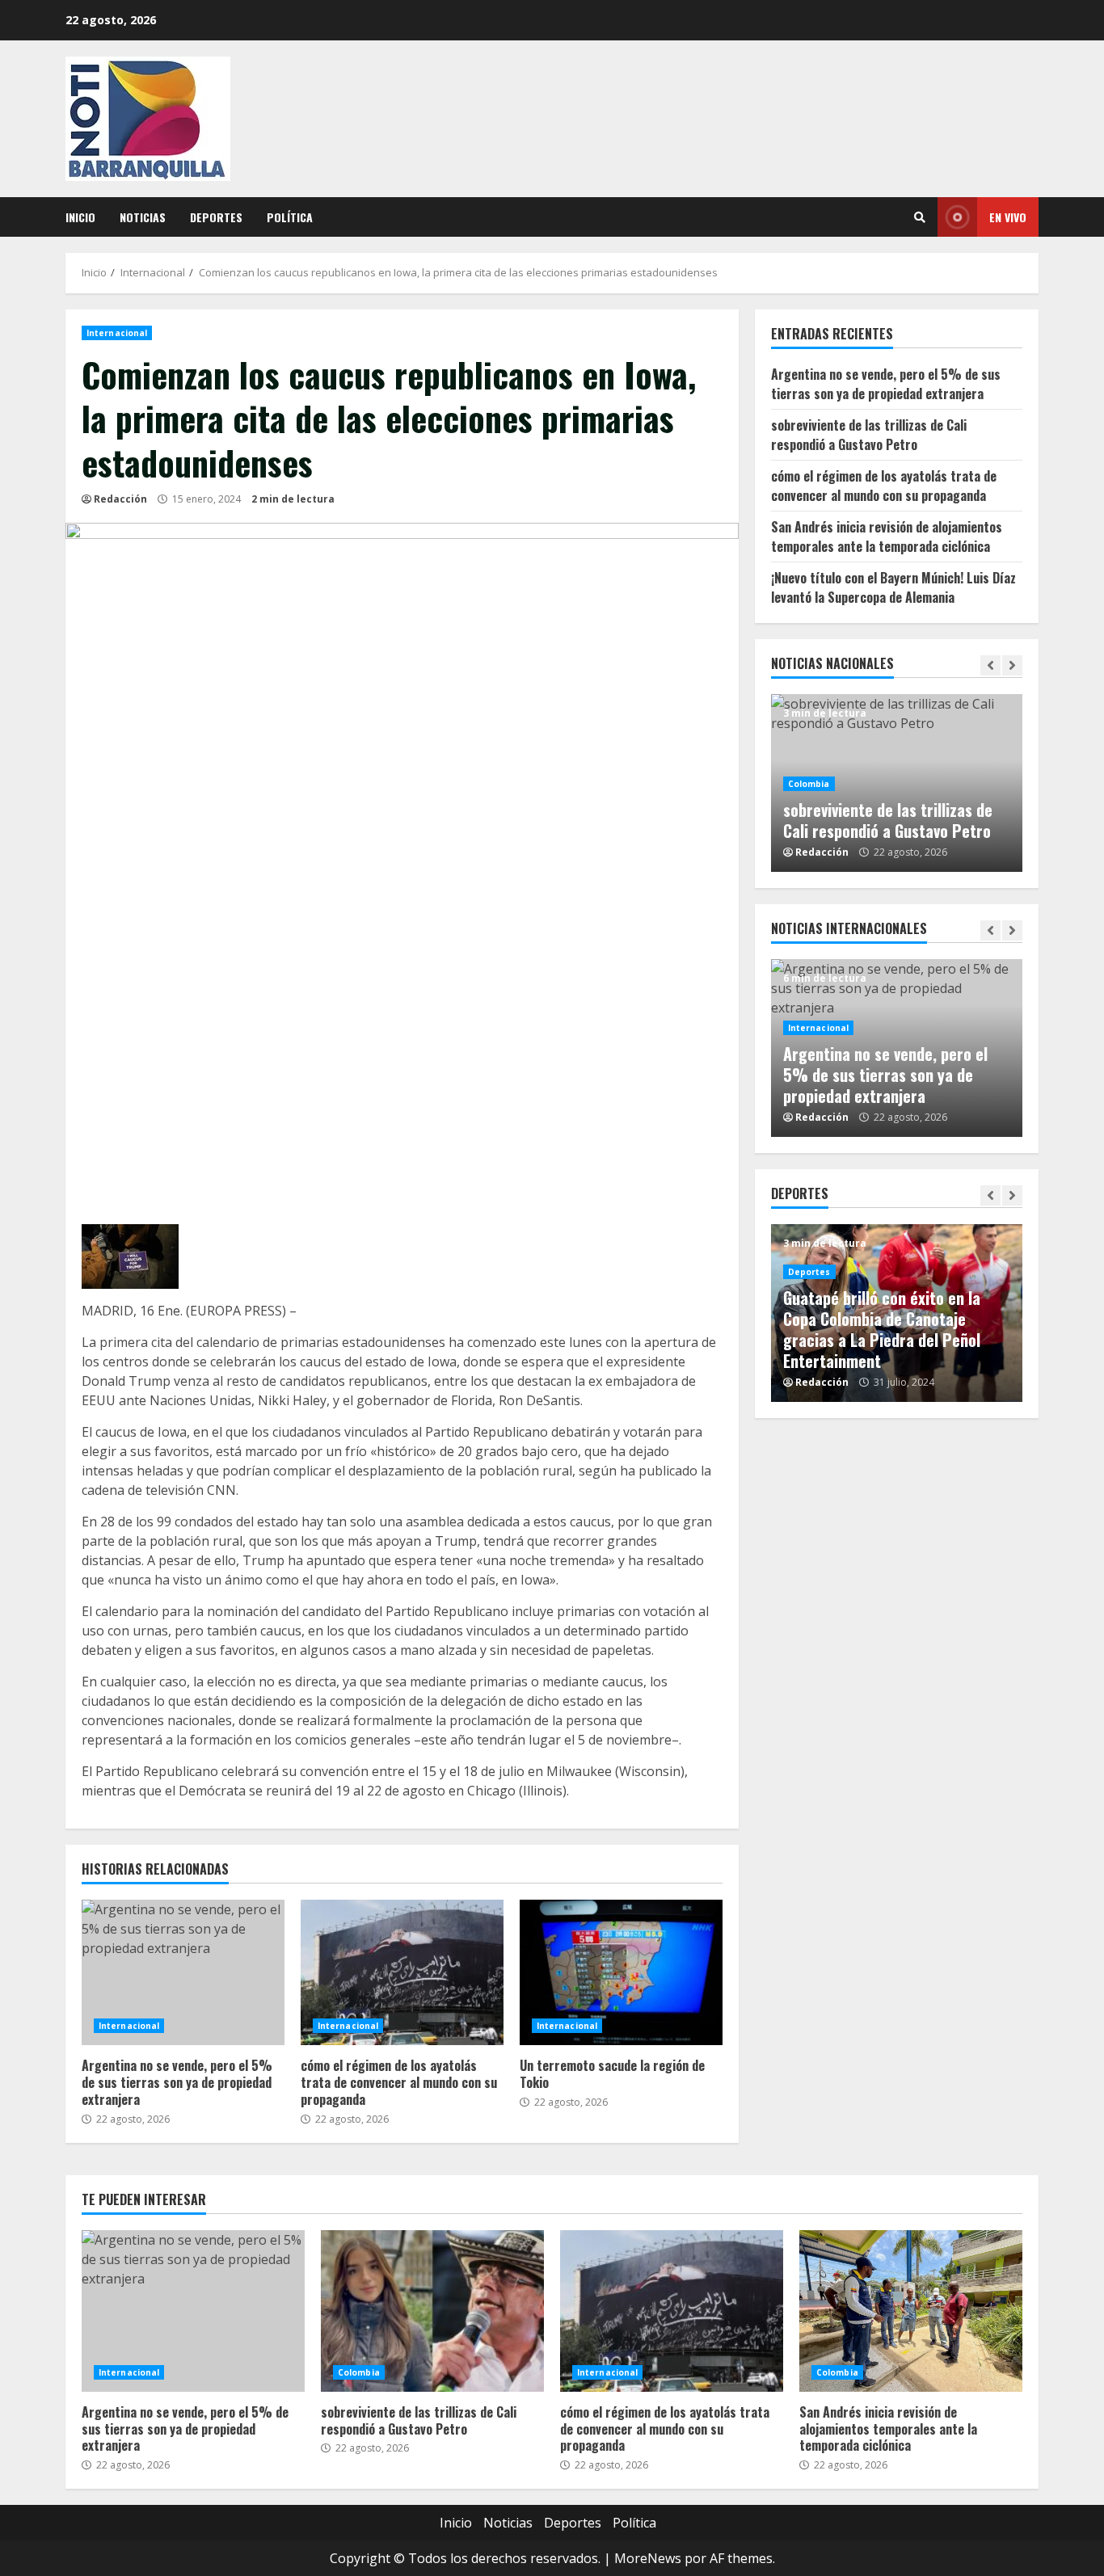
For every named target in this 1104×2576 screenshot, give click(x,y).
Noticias (143, 217)
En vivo (1008, 217)
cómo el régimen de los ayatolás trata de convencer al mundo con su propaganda (402, 1972)
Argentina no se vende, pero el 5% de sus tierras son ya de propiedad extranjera (183, 1972)
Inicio (80, 217)
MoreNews (648, 2558)
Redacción (120, 499)
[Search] (920, 217)
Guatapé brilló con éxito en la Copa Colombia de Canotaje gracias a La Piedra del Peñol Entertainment (882, 1329)
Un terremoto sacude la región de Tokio (621, 1972)
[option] (897, 783)
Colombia (809, 784)
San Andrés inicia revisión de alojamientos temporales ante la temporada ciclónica (887, 537)
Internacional (117, 333)
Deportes (216, 217)
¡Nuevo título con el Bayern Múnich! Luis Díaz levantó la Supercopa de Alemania (893, 587)
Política (290, 217)
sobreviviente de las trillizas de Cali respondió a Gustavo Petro (869, 435)
